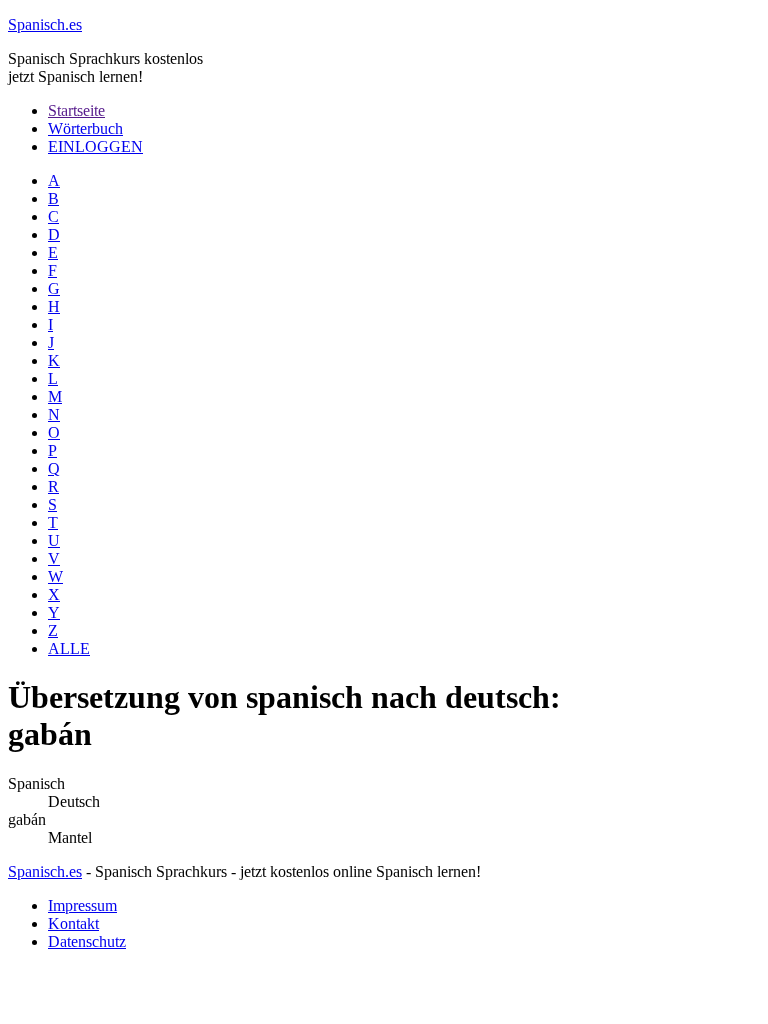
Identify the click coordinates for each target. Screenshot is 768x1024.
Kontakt (73, 923)
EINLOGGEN (95, 146)
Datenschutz (87, 941)
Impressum (82, 905)
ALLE (69, 648)
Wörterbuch (85, 128)
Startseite (76, 110)
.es (45, 24)
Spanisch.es (45, 871)
